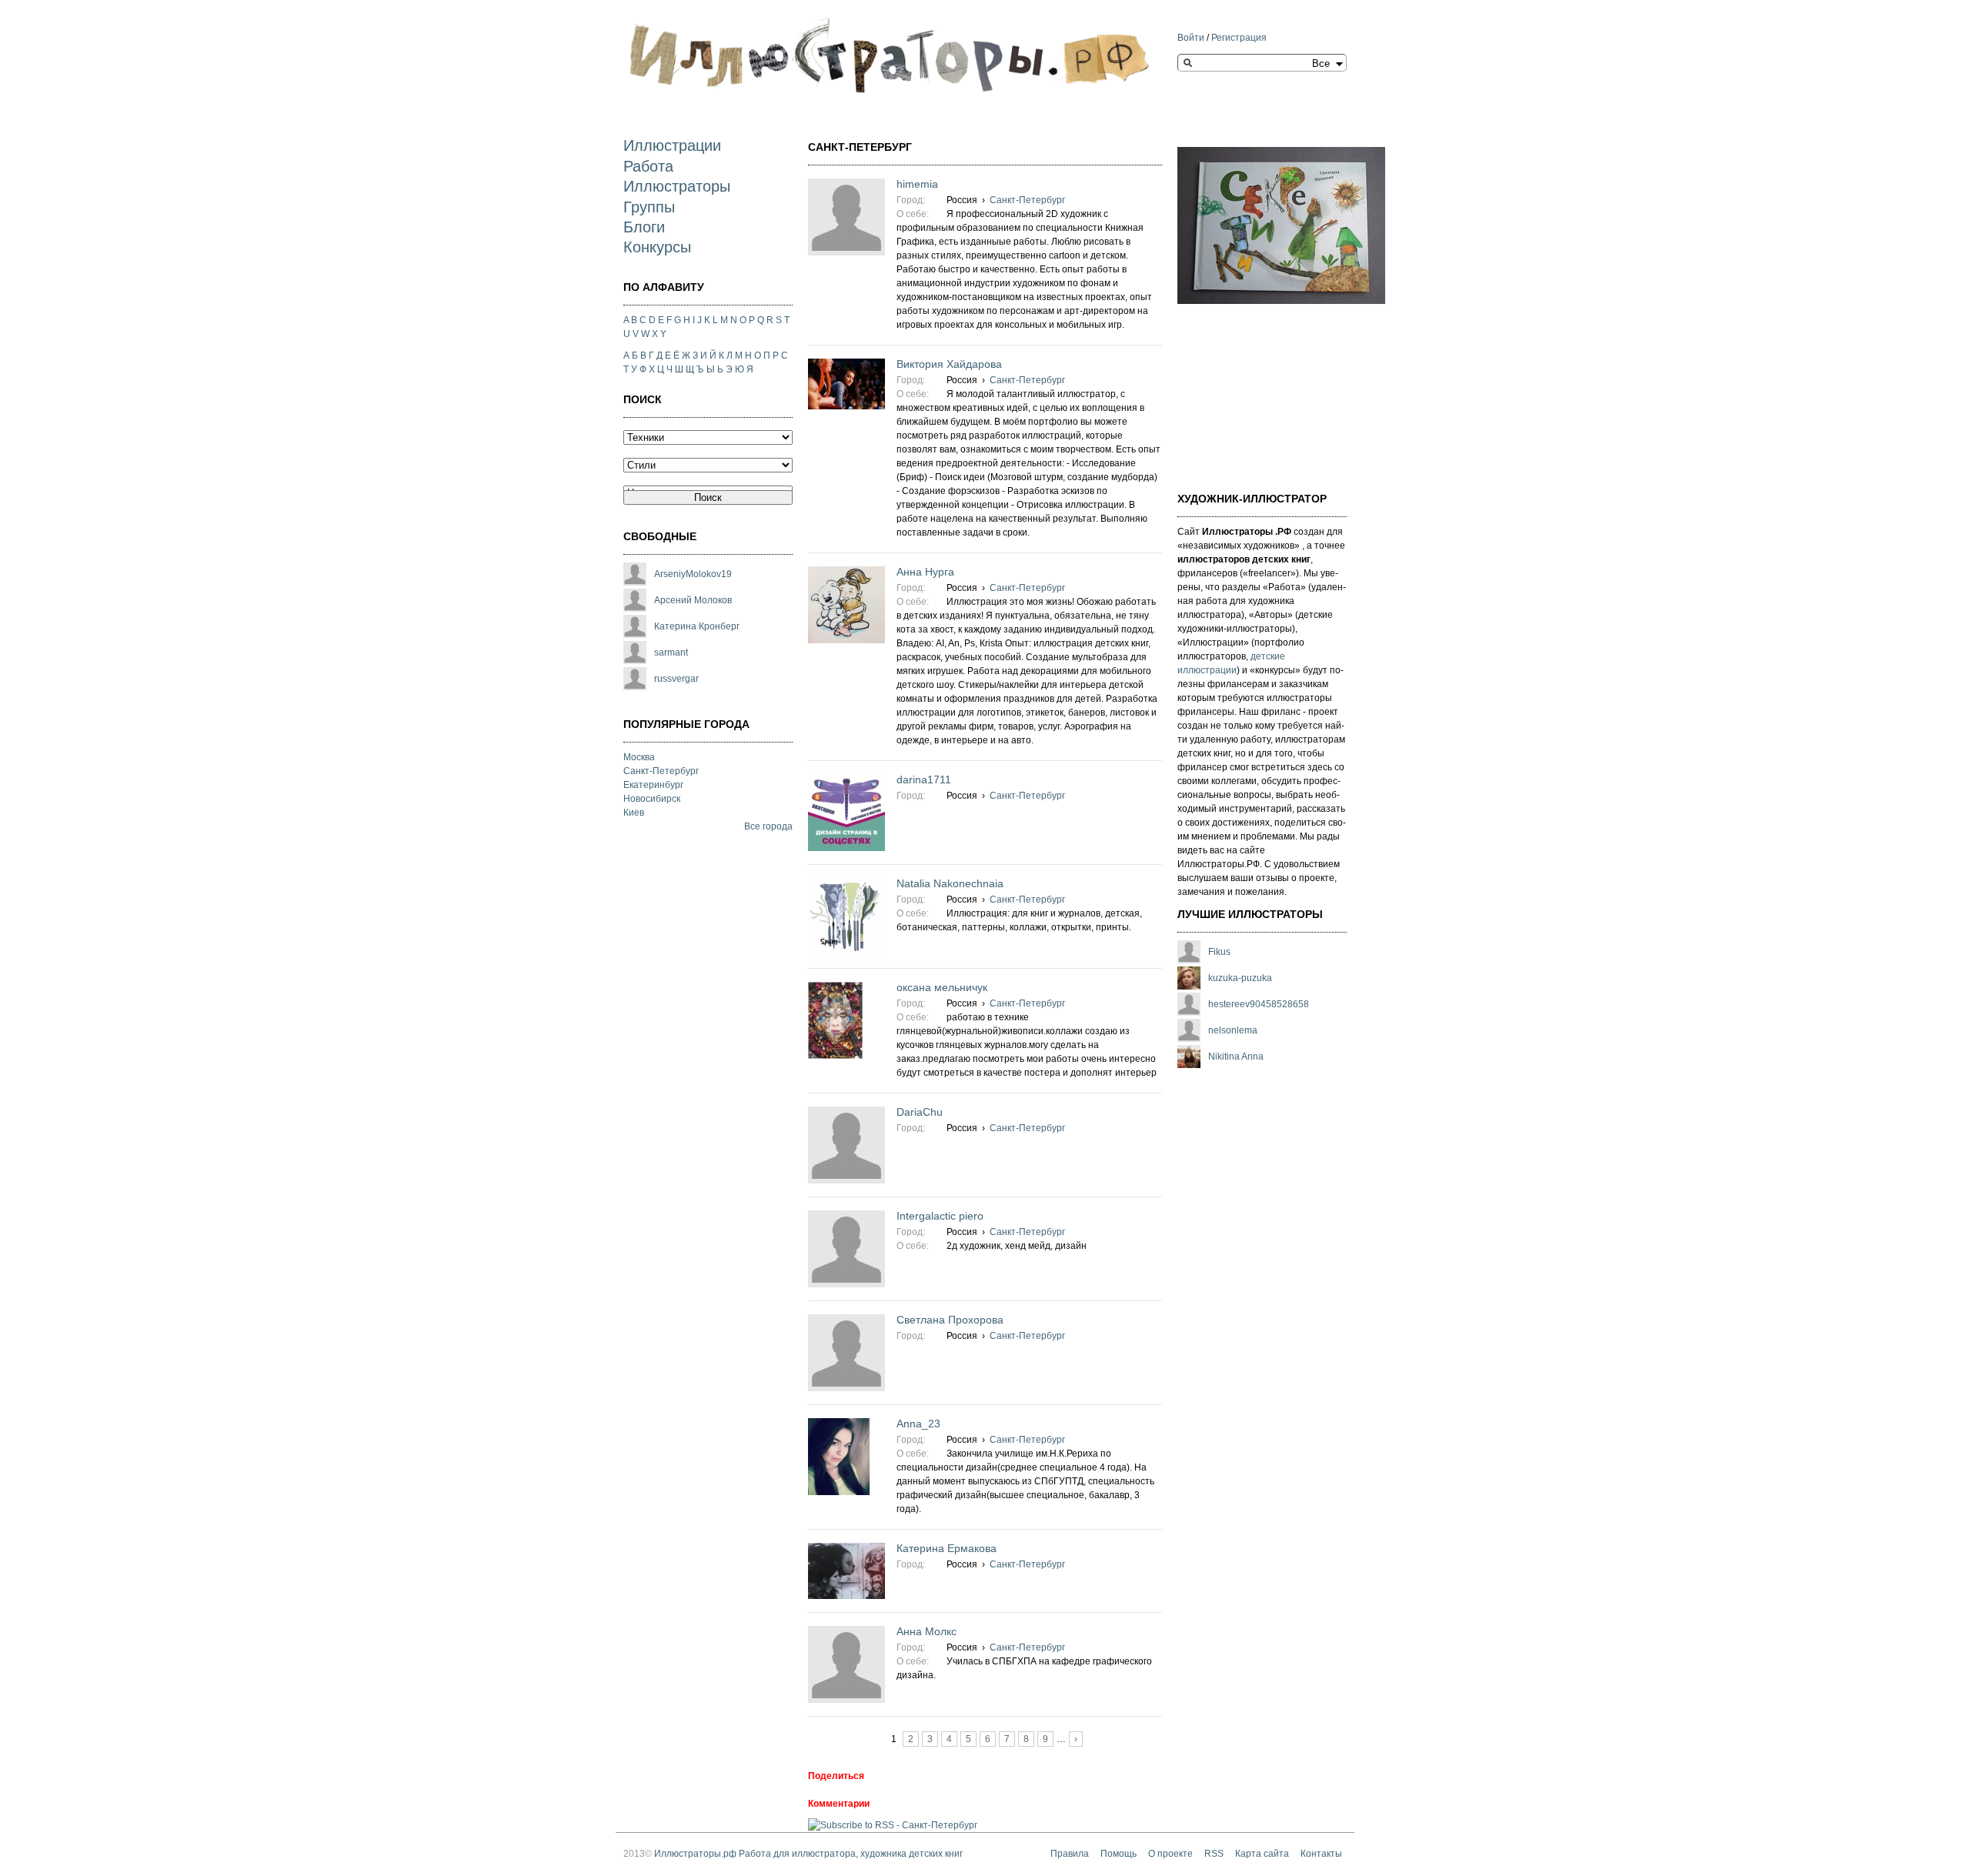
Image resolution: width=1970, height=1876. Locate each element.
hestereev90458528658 (1259, 1004)
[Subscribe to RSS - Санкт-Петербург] (893, 1825)
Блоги (644, 227)
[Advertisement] (1254, 389)
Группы (649, 207)
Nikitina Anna (1236, 1057)
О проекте (1170, 1854)
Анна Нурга (925, 572)
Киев (634, 813)
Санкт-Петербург (661, 771)
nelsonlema (1233, 1030)
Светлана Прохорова (950, 1320)
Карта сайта (1262, 1854)
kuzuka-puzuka (1240, 978)
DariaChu (920, 1112)
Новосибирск (652, 799)
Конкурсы (657, 247)
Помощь (1119, 1854)
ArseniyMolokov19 (693, 574)
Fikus (1219, 952)
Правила (1070, 1854)
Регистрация (1239, 38)
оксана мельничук (942, 987)
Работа (648, 166)
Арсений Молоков (693, 600)
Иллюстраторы (677, 186)
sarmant (671, 653)
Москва (639, 757)
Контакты (1321, 1854)
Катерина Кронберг (697, 626)
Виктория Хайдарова (949, 364)
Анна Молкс (927, 1631)
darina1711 (924, 779)
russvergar (676, 679)
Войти (1191, 38)
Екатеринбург (653, 785)
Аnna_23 (918, 1424)
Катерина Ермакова (947, 1548)
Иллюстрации (672, 145)
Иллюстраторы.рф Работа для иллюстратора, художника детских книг (808, 1854)
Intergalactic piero (940, 1216)
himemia (917, 184)
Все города (768, 826)
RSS (1214, 1854)
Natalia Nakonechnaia (950, 883)
